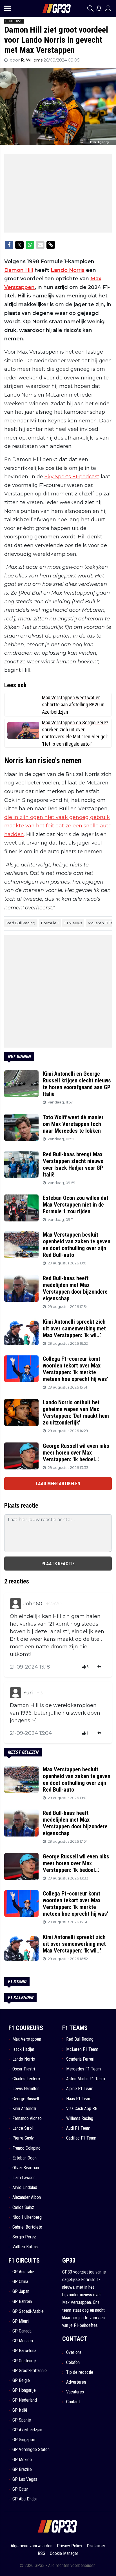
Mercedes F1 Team (83, 2069)
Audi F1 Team (78, 2128)
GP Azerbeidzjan (27, 2430)
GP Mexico (22, 2460)
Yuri (28, 1693)
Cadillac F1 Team (81, 2138)
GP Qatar (20, 2489)
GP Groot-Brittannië (30, 2371)
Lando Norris (68, 270)
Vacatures (75, 2392)
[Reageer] (100, 1667)
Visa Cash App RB (82, 2109)
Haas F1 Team (79, 2099)
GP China (20, 2282)
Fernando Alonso (27, 2118)
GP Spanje (22, 2420)
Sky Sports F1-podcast (72, 477)
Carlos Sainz (23, 2207)
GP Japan (21, 2291)
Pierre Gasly (23, 2138)
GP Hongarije (24, 2390)
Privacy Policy (70, 2546)
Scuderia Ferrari (80, 2059)
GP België (21, 2380)
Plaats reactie (58, 1564)
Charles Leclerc (26, 2079)
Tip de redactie (80, 2372)
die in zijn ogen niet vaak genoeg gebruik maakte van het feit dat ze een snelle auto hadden (58, 826)
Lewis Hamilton (26, 2089)
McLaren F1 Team (82, 2049)
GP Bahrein (22, 2301)
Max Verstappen (27, 2039)
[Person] (108, 8)
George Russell (26, 2099)
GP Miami (21, 2321)
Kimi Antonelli (24, 2109)
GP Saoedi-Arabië (28, 2311)
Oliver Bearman (26, 2168)
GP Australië (23, 2272)
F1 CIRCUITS (24, 2260)
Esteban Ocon (24, 2158)
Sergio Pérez (24, 2237)
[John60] (15, 1604)
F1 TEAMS (75, 2028)
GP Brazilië (22, 2469)
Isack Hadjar (23, 2049)
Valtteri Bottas (25, 2247)
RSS (42, 2553)
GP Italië (20, 2410)
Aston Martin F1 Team (86, 2079)
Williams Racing (80, 2118)
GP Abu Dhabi (24, 2499)
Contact (73, 2402)
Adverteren (76, 2382)
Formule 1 (50, 923)
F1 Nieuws (73, 923)
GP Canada (22, 2331)
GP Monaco (23, 2341)
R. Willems (32, 60)
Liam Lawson (24, 2178)
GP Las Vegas (25, 2479)
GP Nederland (25, 2400)
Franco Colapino (26, 2148)
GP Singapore (24, 2440)
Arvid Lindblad (25, 2187)
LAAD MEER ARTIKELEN (58, 1484)
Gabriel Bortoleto (27, 2227)
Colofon (73, 2362)
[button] (90, 8)
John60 (33, 1604)
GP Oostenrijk (24, 2361)
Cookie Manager (64, 2553)
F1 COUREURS (26, 2028)
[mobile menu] (7, 8)
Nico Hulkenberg (27, 2217)
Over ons (74, 2352)
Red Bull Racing (21, 923)
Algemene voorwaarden (32, 2546)
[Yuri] (15, 1693)
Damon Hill (19, 270)
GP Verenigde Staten (31, 2449)
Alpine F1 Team (80, 2089)
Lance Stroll (23, 2128)
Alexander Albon (27, 2197)
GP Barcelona (24, 2351)
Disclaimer (96, 2546)
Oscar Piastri (24, 2069)
